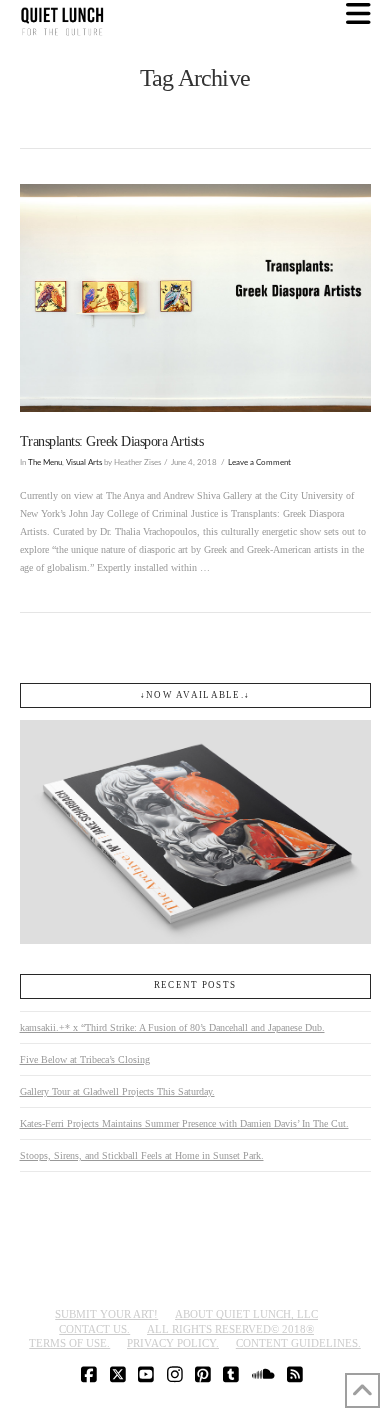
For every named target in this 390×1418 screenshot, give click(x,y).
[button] (358, 14)
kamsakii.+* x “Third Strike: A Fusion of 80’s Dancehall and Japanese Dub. (172, 1027)
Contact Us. (94, 1329)
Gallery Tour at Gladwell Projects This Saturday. (117, 1091)
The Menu (45, 462)
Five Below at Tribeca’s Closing (85, 1059)
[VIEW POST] (195, 298)
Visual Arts (84, 462)
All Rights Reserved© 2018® (230, 1329)
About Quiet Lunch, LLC (246, 1314)
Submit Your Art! (106, 1314)
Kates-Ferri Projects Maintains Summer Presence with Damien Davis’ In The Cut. (184, 1123)
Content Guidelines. (298, 1343)
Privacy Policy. (173, 1343)
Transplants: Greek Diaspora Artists (112, 441)
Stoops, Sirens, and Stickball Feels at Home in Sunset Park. (142, 1155)
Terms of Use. (69, 1343)
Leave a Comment (259, 462)
